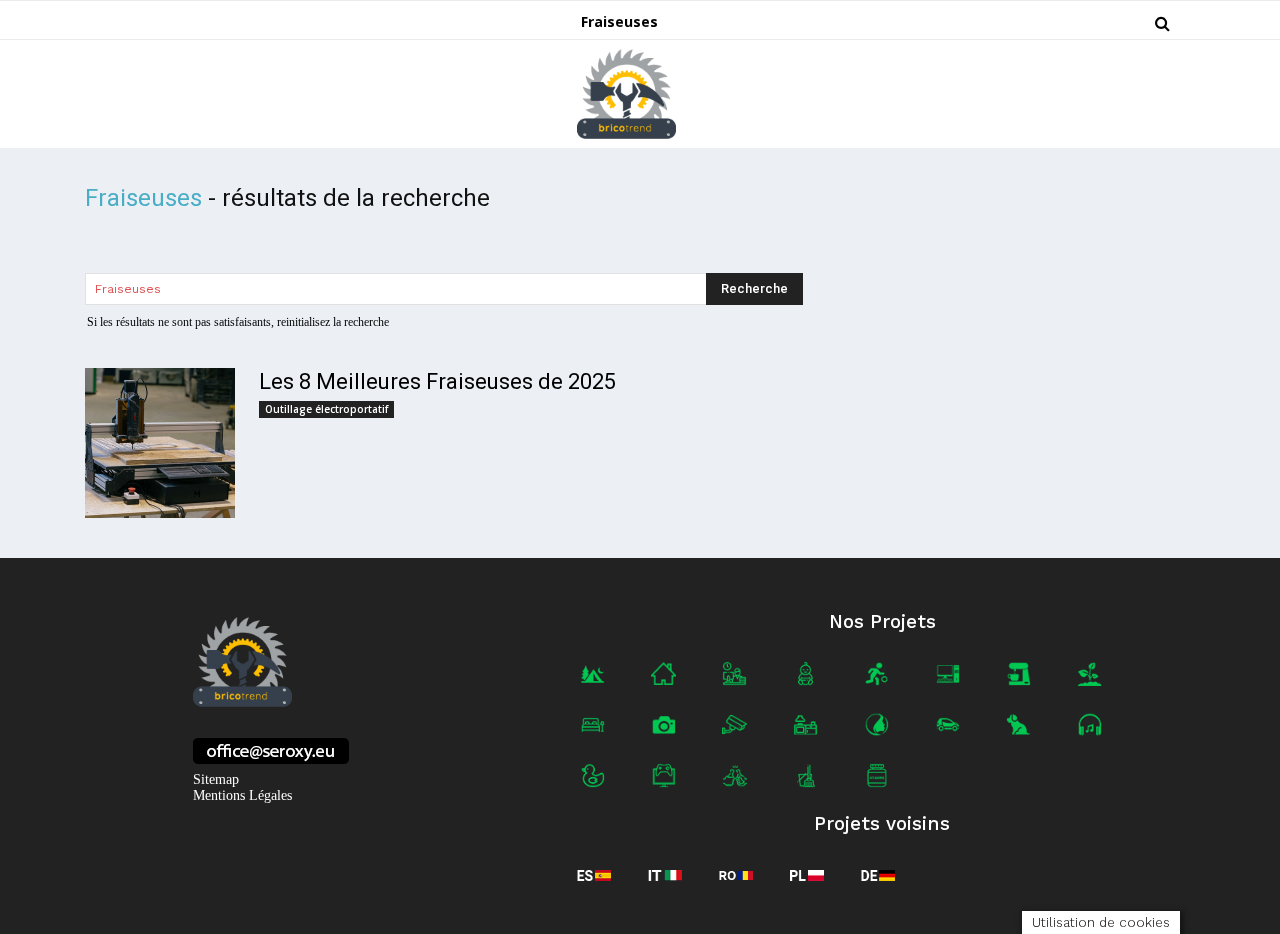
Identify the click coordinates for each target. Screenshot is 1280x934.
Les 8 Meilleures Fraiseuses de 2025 (437, 381)
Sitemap (216, 779)
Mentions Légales (242, 795)
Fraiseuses (619, 21)
